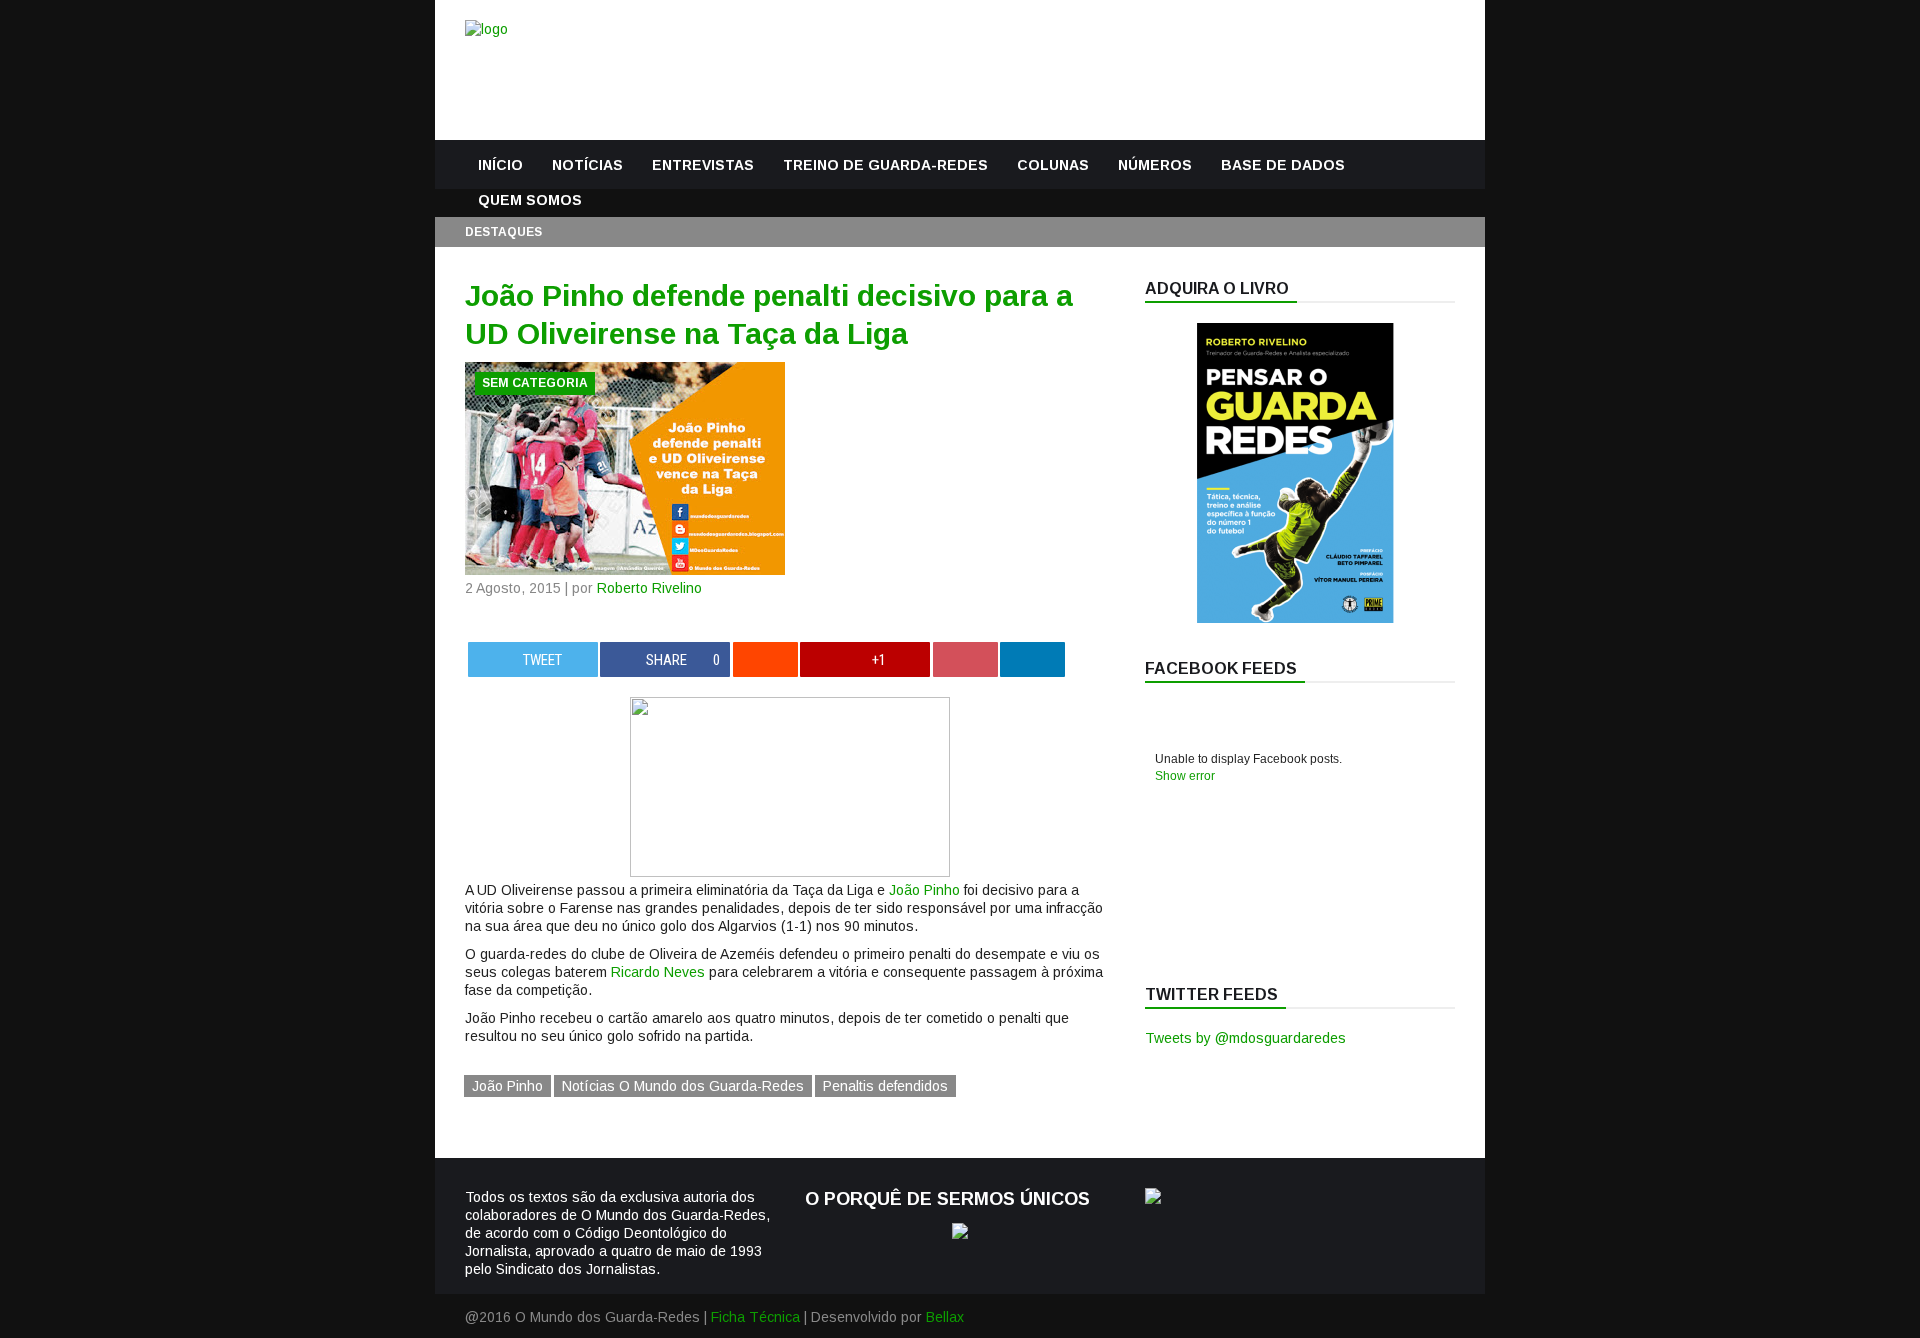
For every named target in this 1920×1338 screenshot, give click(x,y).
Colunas (1053, 165)
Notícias (587, 165)
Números (1155, 165)
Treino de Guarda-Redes (885, 165)
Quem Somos (530, 200)
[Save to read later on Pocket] (965, 659)
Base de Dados (1283, 165)
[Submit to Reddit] (765, 659)
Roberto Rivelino (649, 588)
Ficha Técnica (755, 1317)
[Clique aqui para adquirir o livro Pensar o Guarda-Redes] (1295, 618)
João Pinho (924, 890)
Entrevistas (703, 165)
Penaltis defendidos (885, 1086)
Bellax (945, 1317)
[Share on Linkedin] (1032, 659)
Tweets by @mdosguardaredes (1245, 1038)
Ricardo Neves (658, 972)
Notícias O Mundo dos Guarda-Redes (683, 1086)
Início (500, 165)
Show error (1185, 776)
